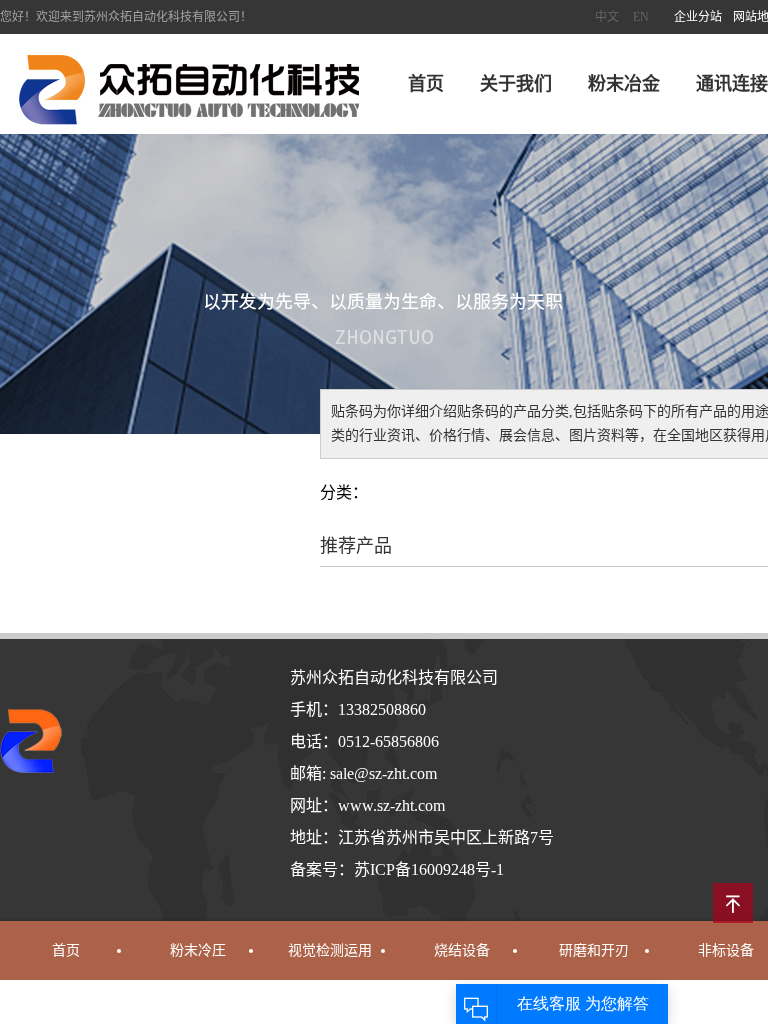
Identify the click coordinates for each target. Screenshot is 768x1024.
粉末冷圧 (198, 950)
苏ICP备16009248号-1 (429, 869)
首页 (426, 84)
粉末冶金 (624, 84)
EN (641, 17)
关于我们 (516, 84)
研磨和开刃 (594, 950)
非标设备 (726, 950)
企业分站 (698, 17)
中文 (607, 17)
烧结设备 (462, 950)
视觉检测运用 (330, 950)
